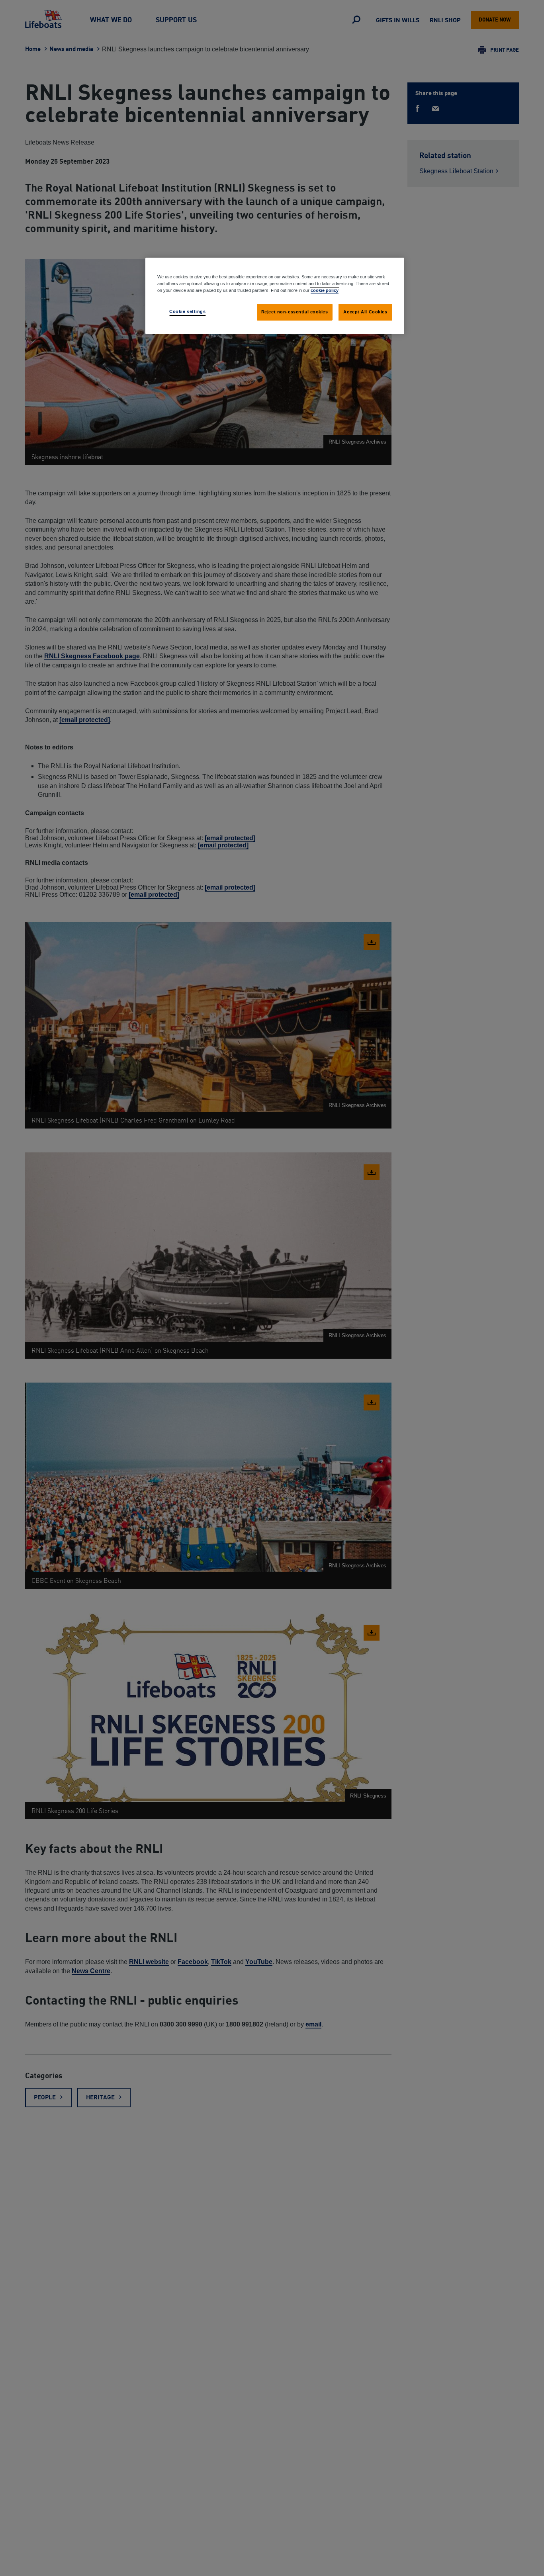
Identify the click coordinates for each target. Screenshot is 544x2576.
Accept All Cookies (365, 312)
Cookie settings (188, 311)
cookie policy (325, 290)
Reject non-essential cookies (295, 312)
